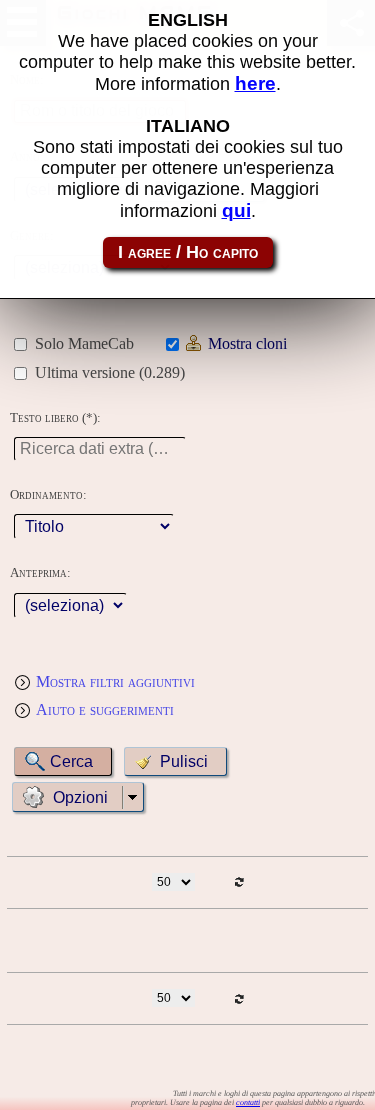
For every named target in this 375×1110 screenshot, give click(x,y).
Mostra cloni (247, 343)
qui (236, 210)
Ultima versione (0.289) (110, 372)
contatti (248, 1102)
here (255, 83)
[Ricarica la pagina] (238, 882)
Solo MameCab (84, 343)
